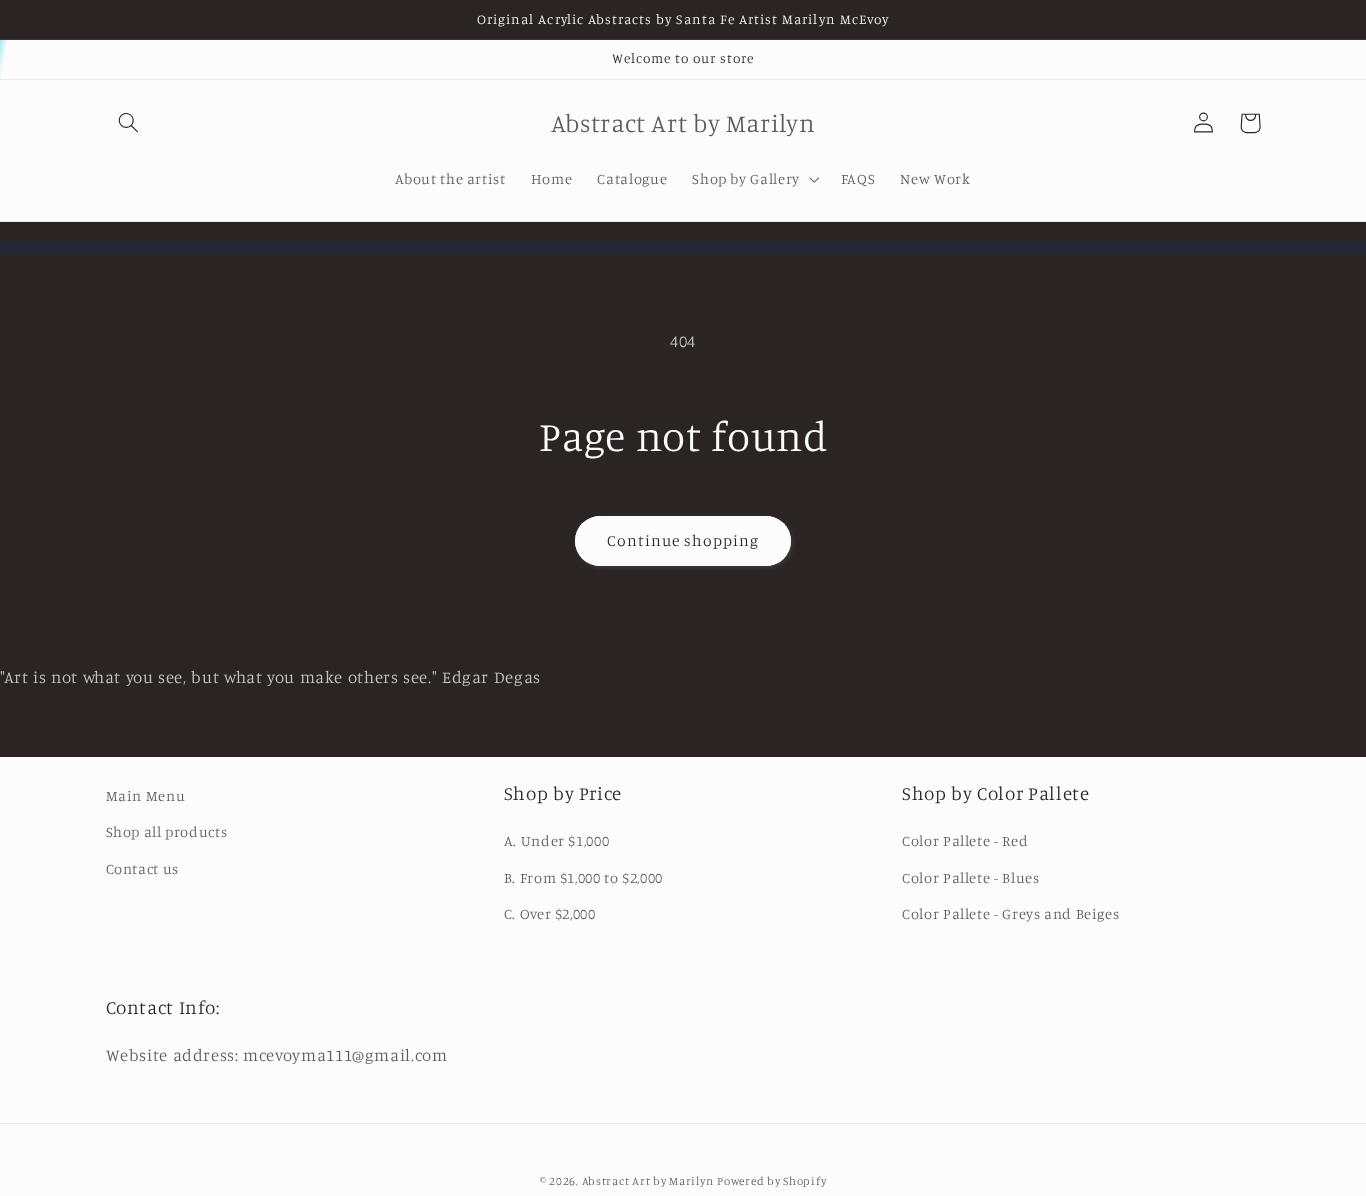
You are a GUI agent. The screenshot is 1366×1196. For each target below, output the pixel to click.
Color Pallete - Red (965, 840)
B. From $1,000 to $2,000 (583, 877)
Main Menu (146, 795)
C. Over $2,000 (550, 913)
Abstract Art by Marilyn (648, 1181)
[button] (129, 123)
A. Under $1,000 (556, 840)
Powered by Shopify (771, 1181)
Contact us (142, 868)
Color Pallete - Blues (970, 877)
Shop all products (167, 831)
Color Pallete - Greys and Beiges (1010, 913)
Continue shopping (683, 540)
